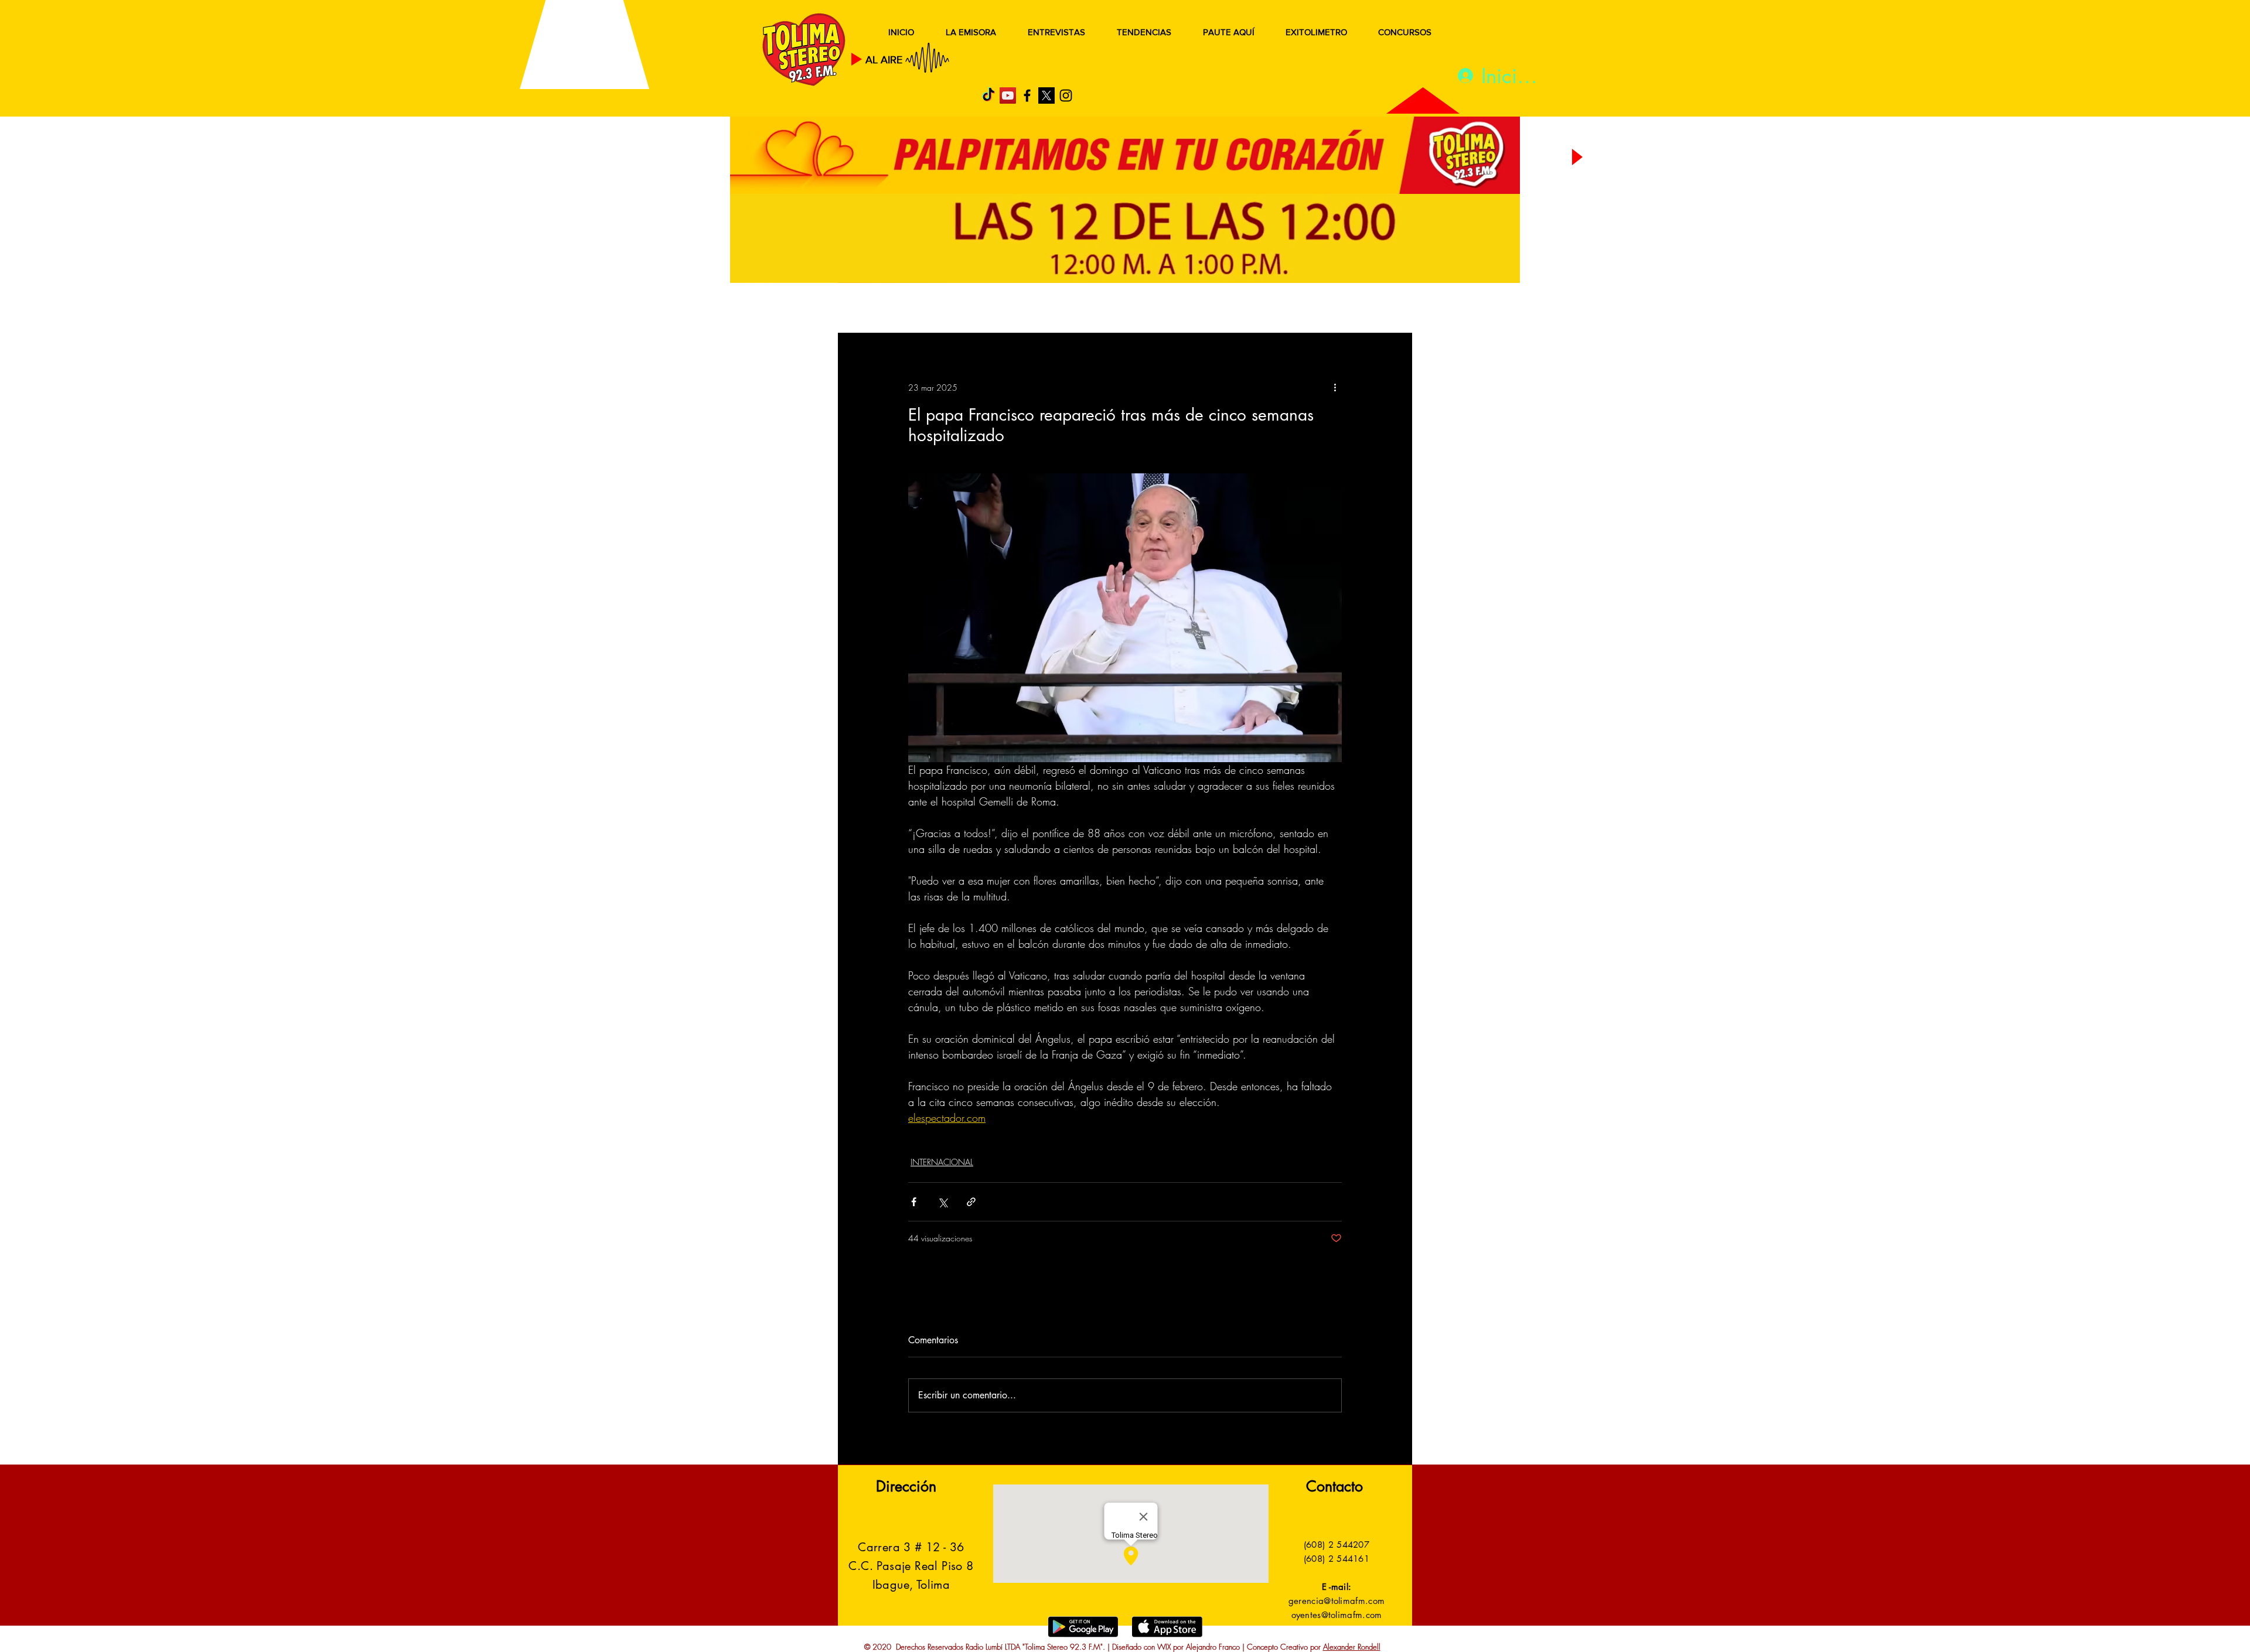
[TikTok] (988, 95)
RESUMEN (876, 309)
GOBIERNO (1154, 309)
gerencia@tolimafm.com (1337, 1601)
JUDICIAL (1079, 309)
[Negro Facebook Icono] (1027, 95)
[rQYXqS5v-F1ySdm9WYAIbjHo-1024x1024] (1046, 95)
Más (1295, 309)
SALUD (942, 309)
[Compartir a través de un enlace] (971, 1202)
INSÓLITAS (1234, 309)
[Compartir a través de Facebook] (914, 1202)
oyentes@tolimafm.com (1337, 1615)
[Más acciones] (1335, 387)
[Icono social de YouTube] (1008, 95)
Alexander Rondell (1352, 1647)
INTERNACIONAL (942, 1162)
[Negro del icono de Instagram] (1066, 95)
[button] (1385, 309)
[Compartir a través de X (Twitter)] (942, 1202)
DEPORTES (1008, 309)
